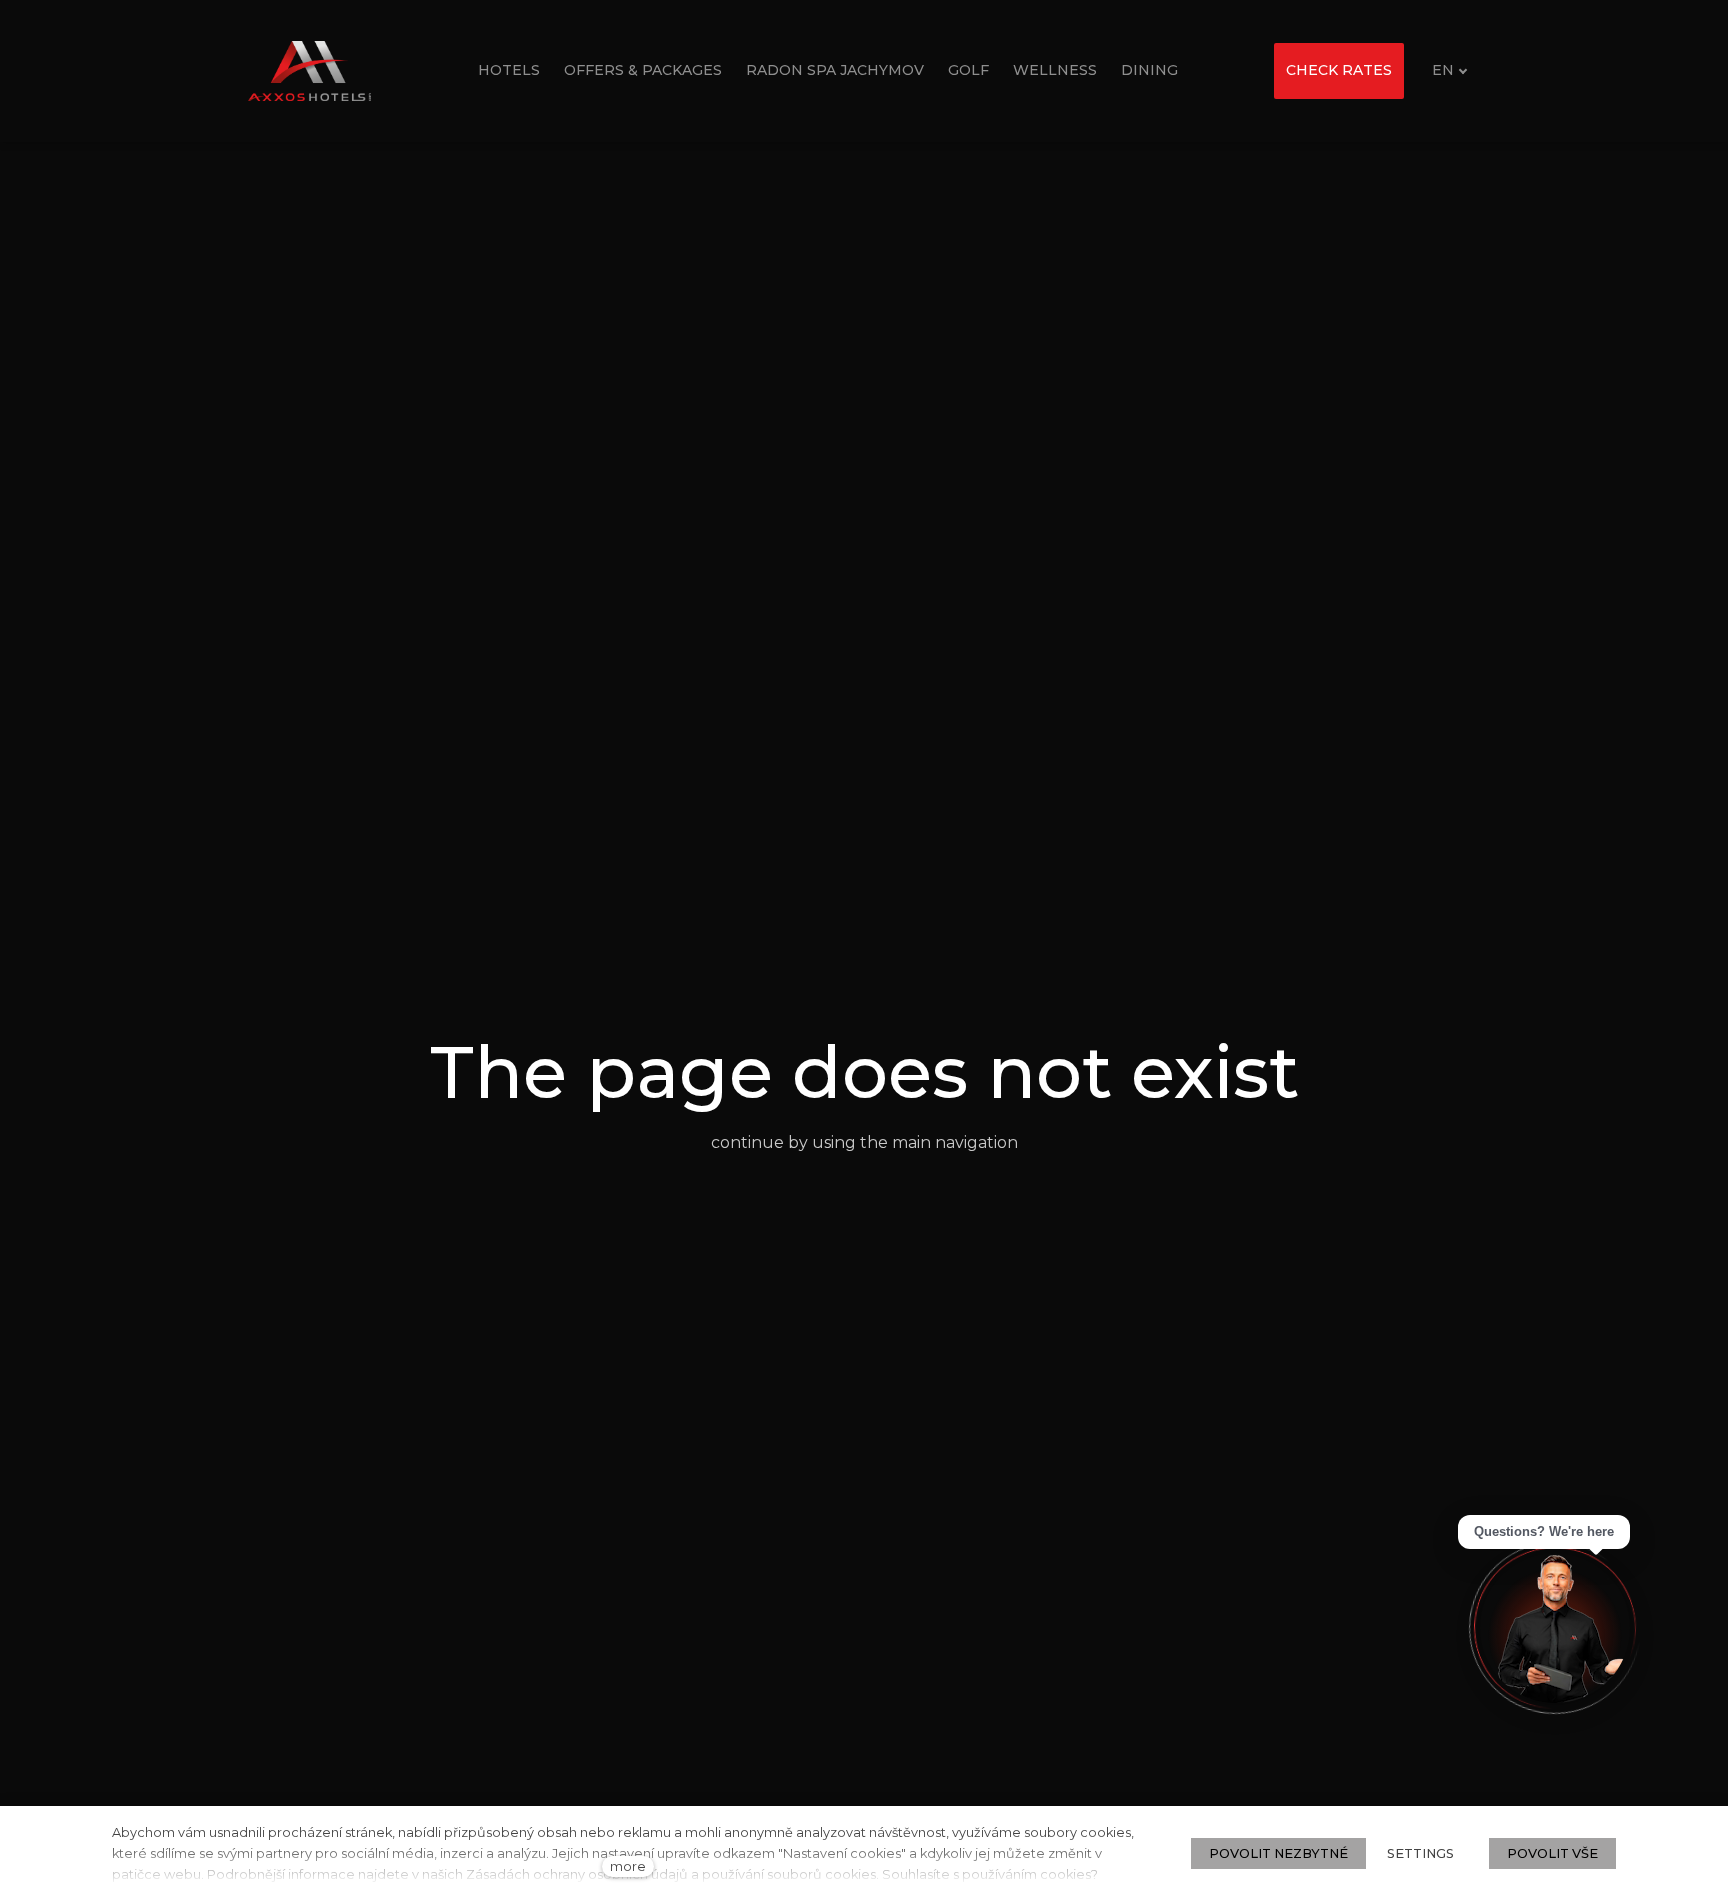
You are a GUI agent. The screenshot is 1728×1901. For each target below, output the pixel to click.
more (628, 1866)
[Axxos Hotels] (309, 71)
